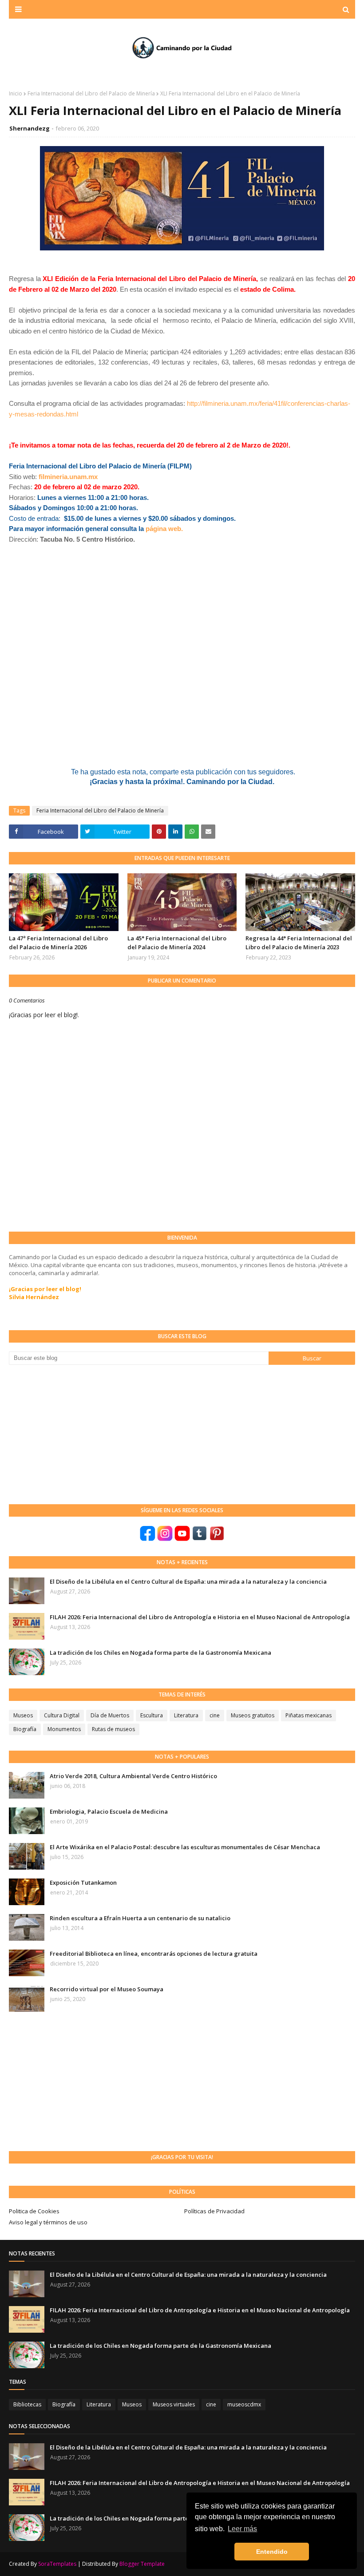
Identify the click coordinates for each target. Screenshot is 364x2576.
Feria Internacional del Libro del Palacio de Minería (91, 93)
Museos (23, 1715)
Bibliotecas (27, 2404)
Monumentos (64, 1729)
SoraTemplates (57, 2564)
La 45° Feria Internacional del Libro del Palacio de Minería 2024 (177, 943)
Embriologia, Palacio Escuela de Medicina (109, 1811)
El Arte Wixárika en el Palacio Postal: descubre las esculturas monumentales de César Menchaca (185, 1847)
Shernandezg (30, 128)
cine (215, 1715)
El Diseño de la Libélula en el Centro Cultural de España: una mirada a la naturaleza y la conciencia (188, 1581)
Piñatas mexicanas (309, 1715)
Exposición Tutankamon (83, 1882)
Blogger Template (142, 2564)
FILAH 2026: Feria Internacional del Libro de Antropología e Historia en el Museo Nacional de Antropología (200, 1617)
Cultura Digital (62, 1715)
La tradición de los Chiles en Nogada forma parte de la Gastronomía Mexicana (160, 1653)
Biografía (25, 1729)
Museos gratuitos (253, 1715)
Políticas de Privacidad (214, 2211)
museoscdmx (244, 2404)
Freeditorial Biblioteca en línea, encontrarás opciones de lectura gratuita (154, 1954)
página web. (164, 529)
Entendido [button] (272, 2552)
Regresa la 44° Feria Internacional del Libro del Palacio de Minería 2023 (299, 943)
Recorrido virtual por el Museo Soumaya (107, 1989)
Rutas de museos (113, 1729)
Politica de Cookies (34, 2211)
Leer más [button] (242, 2529)
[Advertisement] (75, 1434)
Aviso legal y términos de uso (48, 2222)
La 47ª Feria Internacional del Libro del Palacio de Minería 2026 (58, 943)
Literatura (186, 1715)
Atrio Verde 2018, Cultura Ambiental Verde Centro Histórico (133, 1776)
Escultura (152, 1715)
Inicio (16, 93)
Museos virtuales (174, 2404)
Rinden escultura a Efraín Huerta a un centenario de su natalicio (140, 1918)
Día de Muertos (110, 1715)
